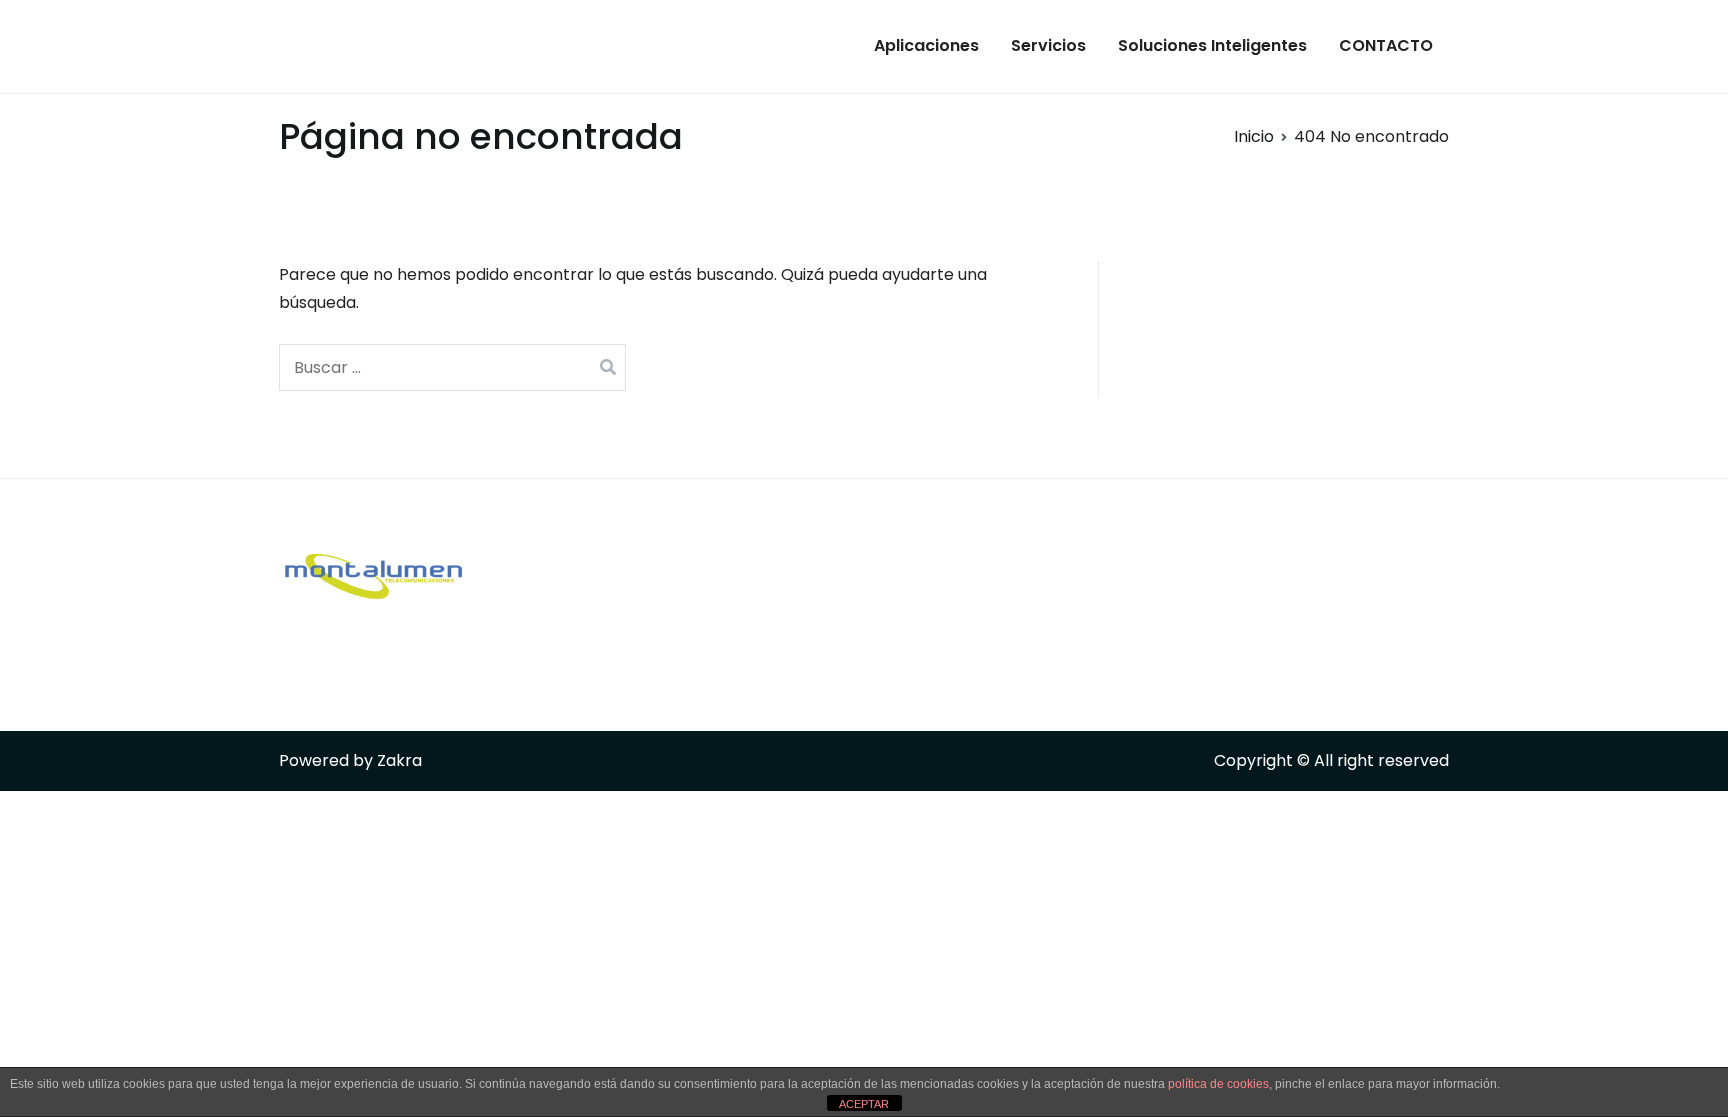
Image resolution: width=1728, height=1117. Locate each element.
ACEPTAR (864, 1104)
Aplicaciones (926, 45)
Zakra (399, 760)
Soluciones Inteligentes (1212, 45)
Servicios (1048, 45)
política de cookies (1218, 1084)
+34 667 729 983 (744, 581)
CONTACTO (1386, 45)
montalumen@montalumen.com (813, 664)
